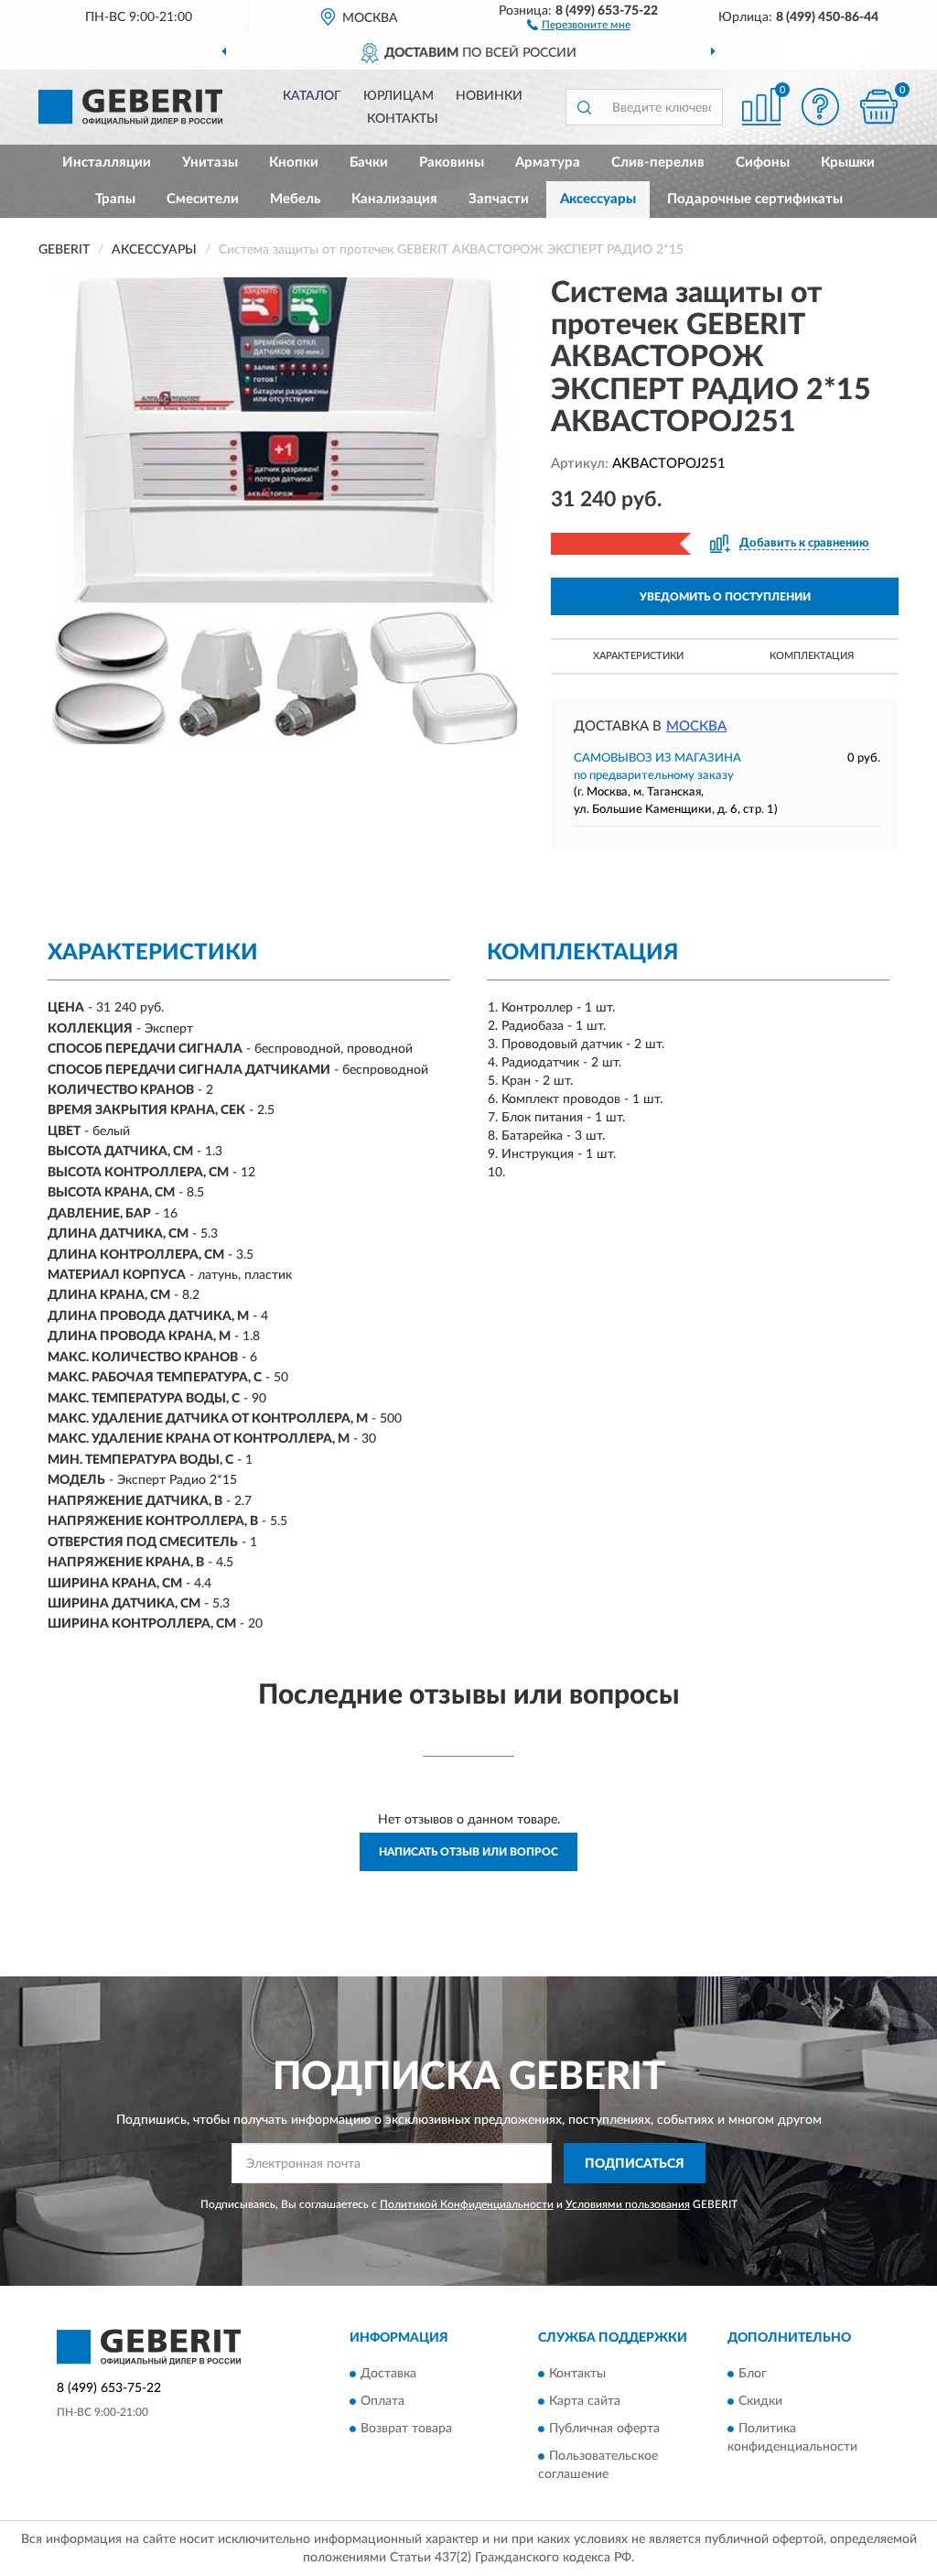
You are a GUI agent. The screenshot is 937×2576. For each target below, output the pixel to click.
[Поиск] (584, 107)
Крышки (848, 162)
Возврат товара (406, 2429)
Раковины (452, 162)
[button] (579, 24)
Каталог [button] (312, 96)
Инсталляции (107, 162)
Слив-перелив (658, 162)
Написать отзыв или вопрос (468, 1852)
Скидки (760, 2401)
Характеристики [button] (638, 656)
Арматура (548, 162)
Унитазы (210, 162)
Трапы (115, 199)
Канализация (394, 199)
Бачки (369, 162)
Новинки (489, 96)
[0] (878, 107)
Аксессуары (598, 199)
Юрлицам (398, 96)
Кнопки (294, 162)
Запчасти (499, 199)
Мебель (295, 199)
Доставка (388, 2374)
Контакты (403, 119)
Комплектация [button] (812, 656)
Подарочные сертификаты (755, 199)
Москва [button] (696, 726)
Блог (753, 2374)
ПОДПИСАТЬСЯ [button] (635, 2164)
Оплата (382, 2401)
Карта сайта (585, 2401)
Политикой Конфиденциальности (467, 2204)
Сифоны (763, 162)
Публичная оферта (604, 2429)
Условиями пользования (628, 2204)
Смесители (203, 199)
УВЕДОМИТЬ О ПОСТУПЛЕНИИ (725, 597)
